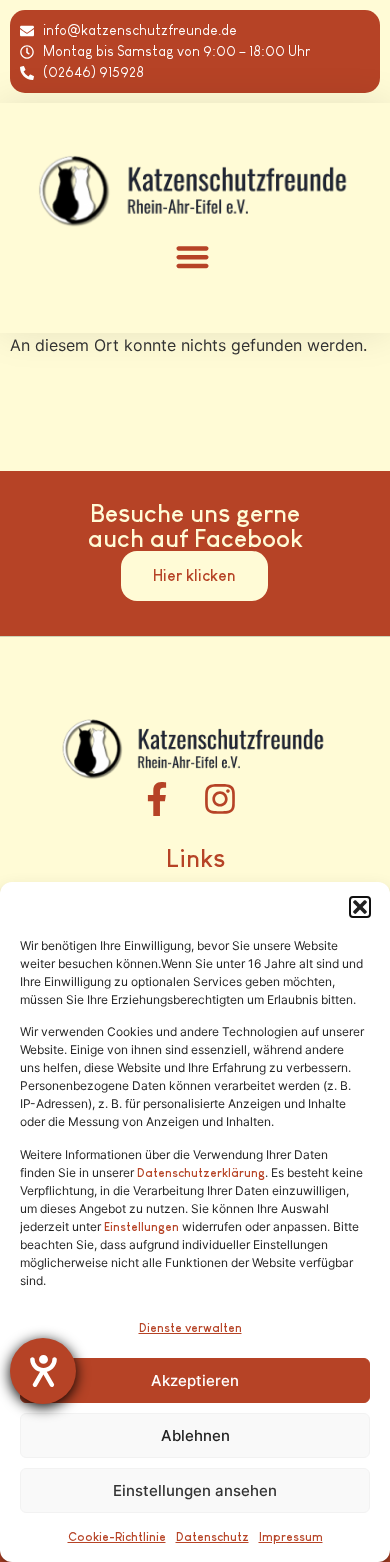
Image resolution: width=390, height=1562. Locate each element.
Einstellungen (141, 1227)
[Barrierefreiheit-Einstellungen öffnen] (43, 1371)
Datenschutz (212, 1537)
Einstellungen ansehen (195, 1490)
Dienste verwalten (190, 1328)
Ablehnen (195, 1435)
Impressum (291, 1537)
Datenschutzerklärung (201, 1173)
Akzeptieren (195, 1380)
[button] (360, 907)
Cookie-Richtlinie (117, 1537)
